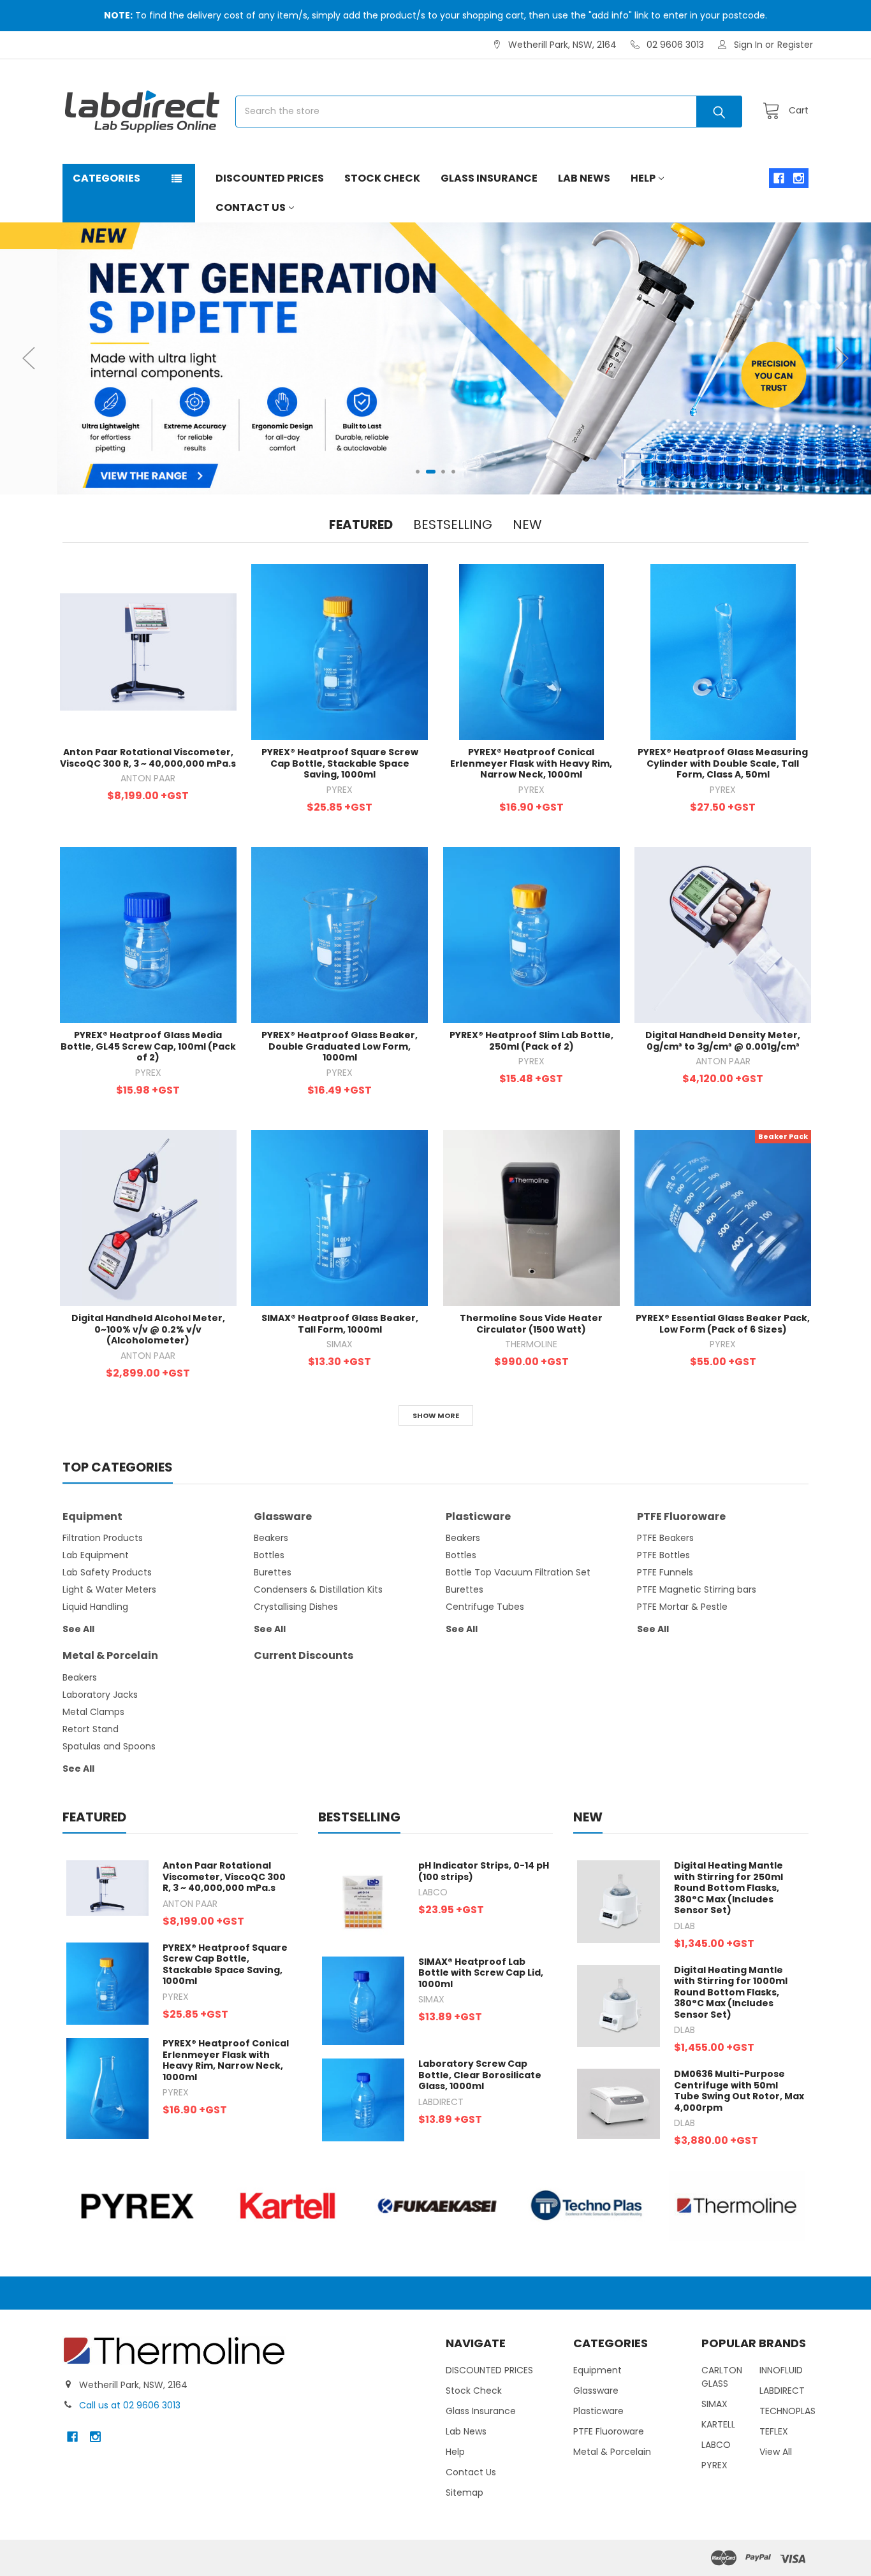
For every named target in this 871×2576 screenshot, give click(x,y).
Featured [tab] (361, 525)
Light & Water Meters (109, 1589)
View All (776, 2452)
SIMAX (714, 2404)
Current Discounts (304, 1655)
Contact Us (251, 207)
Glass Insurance (489, 178)
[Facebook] (779, 178)
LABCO (716, 2445)
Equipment (92, 1516)
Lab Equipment (96, 1555)
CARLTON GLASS (722, 2377)
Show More (436, 1415)
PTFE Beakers (665, 1538)
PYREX (714, 2465)
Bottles (269, 1555)
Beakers (271, 1538)
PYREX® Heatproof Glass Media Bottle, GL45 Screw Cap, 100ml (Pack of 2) (148, 1046)
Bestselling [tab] (453, 525)
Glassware (283, 1516)
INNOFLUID (781, 2370)
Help (643, 178)
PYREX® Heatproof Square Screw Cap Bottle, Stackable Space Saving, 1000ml (340, 763)
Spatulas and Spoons (109, 1746)
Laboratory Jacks (100, 1695)
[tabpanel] (435, 358)
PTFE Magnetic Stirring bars (697, 1589)
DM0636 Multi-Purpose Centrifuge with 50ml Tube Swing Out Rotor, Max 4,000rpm (739, 2091)
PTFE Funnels (665, 1572)
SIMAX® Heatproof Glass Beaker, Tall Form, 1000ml (340, 1324)
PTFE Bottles (663, 1555)
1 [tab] (418, 472)
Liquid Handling (95, 1607)
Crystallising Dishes (296, 1607)
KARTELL (718, 2424)
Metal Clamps (93, 1712)
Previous (29, 358)
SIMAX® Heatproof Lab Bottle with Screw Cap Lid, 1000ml (481, 1973)
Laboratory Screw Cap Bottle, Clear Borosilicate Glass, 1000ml (480, 2075)
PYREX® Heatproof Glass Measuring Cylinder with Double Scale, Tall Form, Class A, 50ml (723, 763)
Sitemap (465, 2493)
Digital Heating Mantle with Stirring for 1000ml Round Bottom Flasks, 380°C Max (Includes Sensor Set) (731, 1992)
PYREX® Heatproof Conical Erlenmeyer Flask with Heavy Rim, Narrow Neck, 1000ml (531, 763)
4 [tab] (453, 472)
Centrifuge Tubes (485, 1607)
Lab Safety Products (107, 1572)
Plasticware (478, 1516)
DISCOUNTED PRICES (270, 178)
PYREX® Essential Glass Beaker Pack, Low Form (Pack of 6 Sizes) (723, 1324)
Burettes (273, 1572)
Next (842, 358)
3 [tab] (440, 472)
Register (795, 45)
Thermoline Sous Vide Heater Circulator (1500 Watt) (531, 1324)
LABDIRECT (782, 2391)
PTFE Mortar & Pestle (682, 1607)
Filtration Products (103, 1538)
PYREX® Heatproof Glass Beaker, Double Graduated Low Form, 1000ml (340, 1046)
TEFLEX (774, 2431)
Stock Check (382, 178)
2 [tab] (428, 472)
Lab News (584, 178)
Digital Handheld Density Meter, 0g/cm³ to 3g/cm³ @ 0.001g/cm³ (723, 1041)
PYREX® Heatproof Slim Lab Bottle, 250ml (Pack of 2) (531, 1041)
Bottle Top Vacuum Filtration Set (518, 1572)
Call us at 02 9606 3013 (130, 2405)
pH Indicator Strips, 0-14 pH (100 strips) (484, 1871)
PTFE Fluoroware (681, 1516)
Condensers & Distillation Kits (318, 1589)
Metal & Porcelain (110, 1655)
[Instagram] (799, 178)
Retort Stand (91, 1729)
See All (78, 1629)
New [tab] (527, 525)
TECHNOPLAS (787, 2411)
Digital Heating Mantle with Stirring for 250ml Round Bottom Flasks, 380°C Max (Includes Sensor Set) (728, 1888)
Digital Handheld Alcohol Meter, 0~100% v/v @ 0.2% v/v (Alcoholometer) (148, 1329)
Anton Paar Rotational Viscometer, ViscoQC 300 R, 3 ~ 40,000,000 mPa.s (148, 758)
